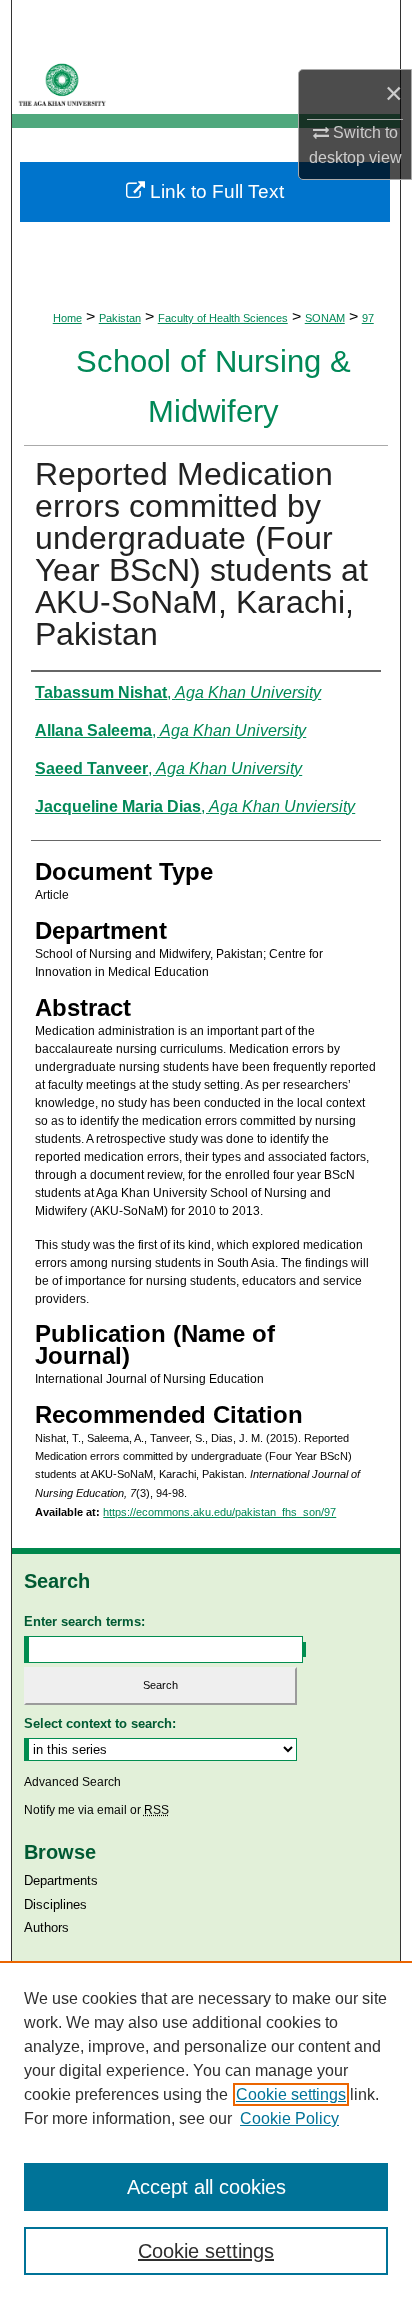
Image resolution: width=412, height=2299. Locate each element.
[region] (206, 2130)
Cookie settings (291, 2094)
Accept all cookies (206, 2187)
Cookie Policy (289, 2118)
